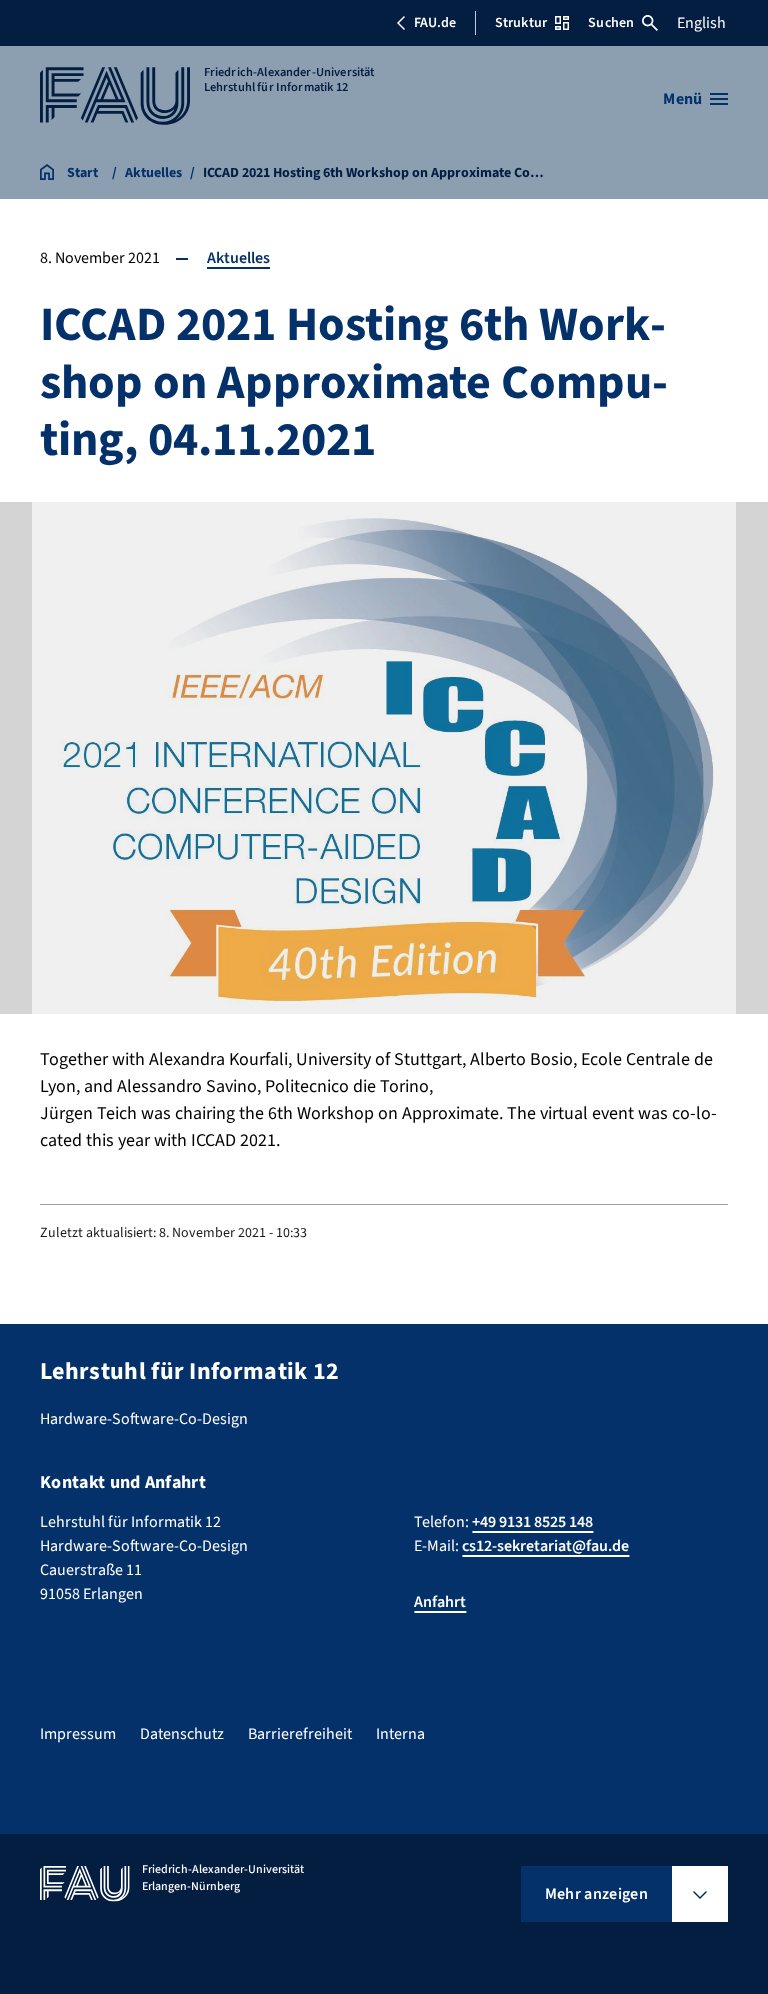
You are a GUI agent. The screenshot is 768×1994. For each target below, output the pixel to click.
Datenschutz (182, 1734)
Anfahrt (440, 1602)
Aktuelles (238, 258)
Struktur (521, 23)
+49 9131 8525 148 (532, 1522)
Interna (400, 1734)
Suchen (611, 23)
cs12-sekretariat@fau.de (545, 1546)
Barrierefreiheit (300, 1734)
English (701, 23)
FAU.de (435, 23)
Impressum (78, 1734)
